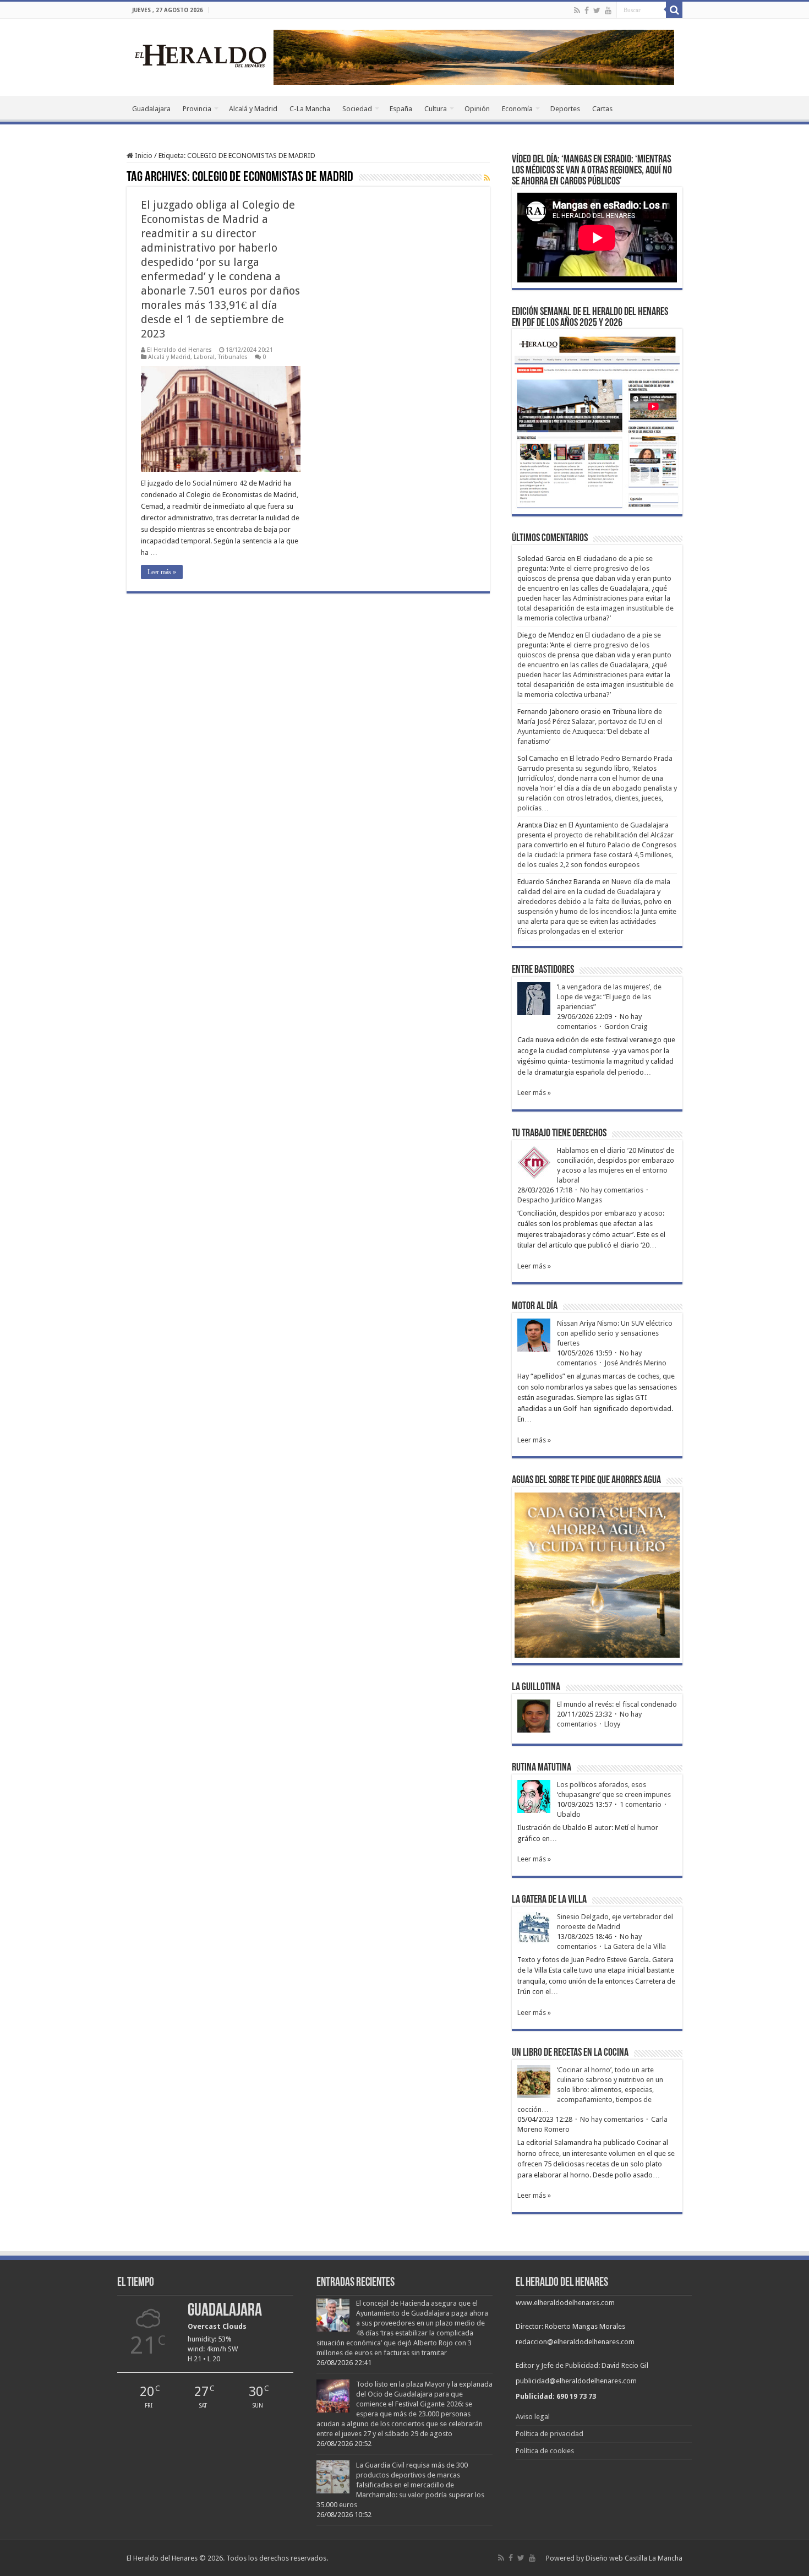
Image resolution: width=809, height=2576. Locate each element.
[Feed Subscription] (487, 178)
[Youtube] (608, 10)
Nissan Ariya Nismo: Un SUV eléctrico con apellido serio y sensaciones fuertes (615, 1333)
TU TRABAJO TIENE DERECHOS (559, 1134)
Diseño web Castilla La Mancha (634, 2558)
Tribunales (233, 357)
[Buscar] (674, 10)
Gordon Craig (626, 1026)
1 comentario (641, 1804)
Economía (517, 109)
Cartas (602, 109)
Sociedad (357, 109)
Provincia (197, 109)
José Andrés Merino (635, 1363)
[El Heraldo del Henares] (201, 55)
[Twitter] (597, 10)
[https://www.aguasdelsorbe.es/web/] (474, 56)
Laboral (204, 357)
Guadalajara (151, 109)
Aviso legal (533, 2417)
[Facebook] (587, 10)
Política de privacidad (550, 2434)
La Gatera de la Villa (635, 1946)
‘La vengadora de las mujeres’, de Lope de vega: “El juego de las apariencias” (609, 997)
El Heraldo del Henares (179, 350)
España (401, 109)
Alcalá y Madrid (253, 109)
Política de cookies (545, 2451)
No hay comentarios (612, 1190)
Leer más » (162, 572)
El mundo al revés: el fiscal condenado (617, 1704)
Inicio (143, 156)
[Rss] (577, 10)
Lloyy (612, 1724)
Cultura (436, 109)
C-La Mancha (310, 109)
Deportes (565, 109)
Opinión (477, 109)
